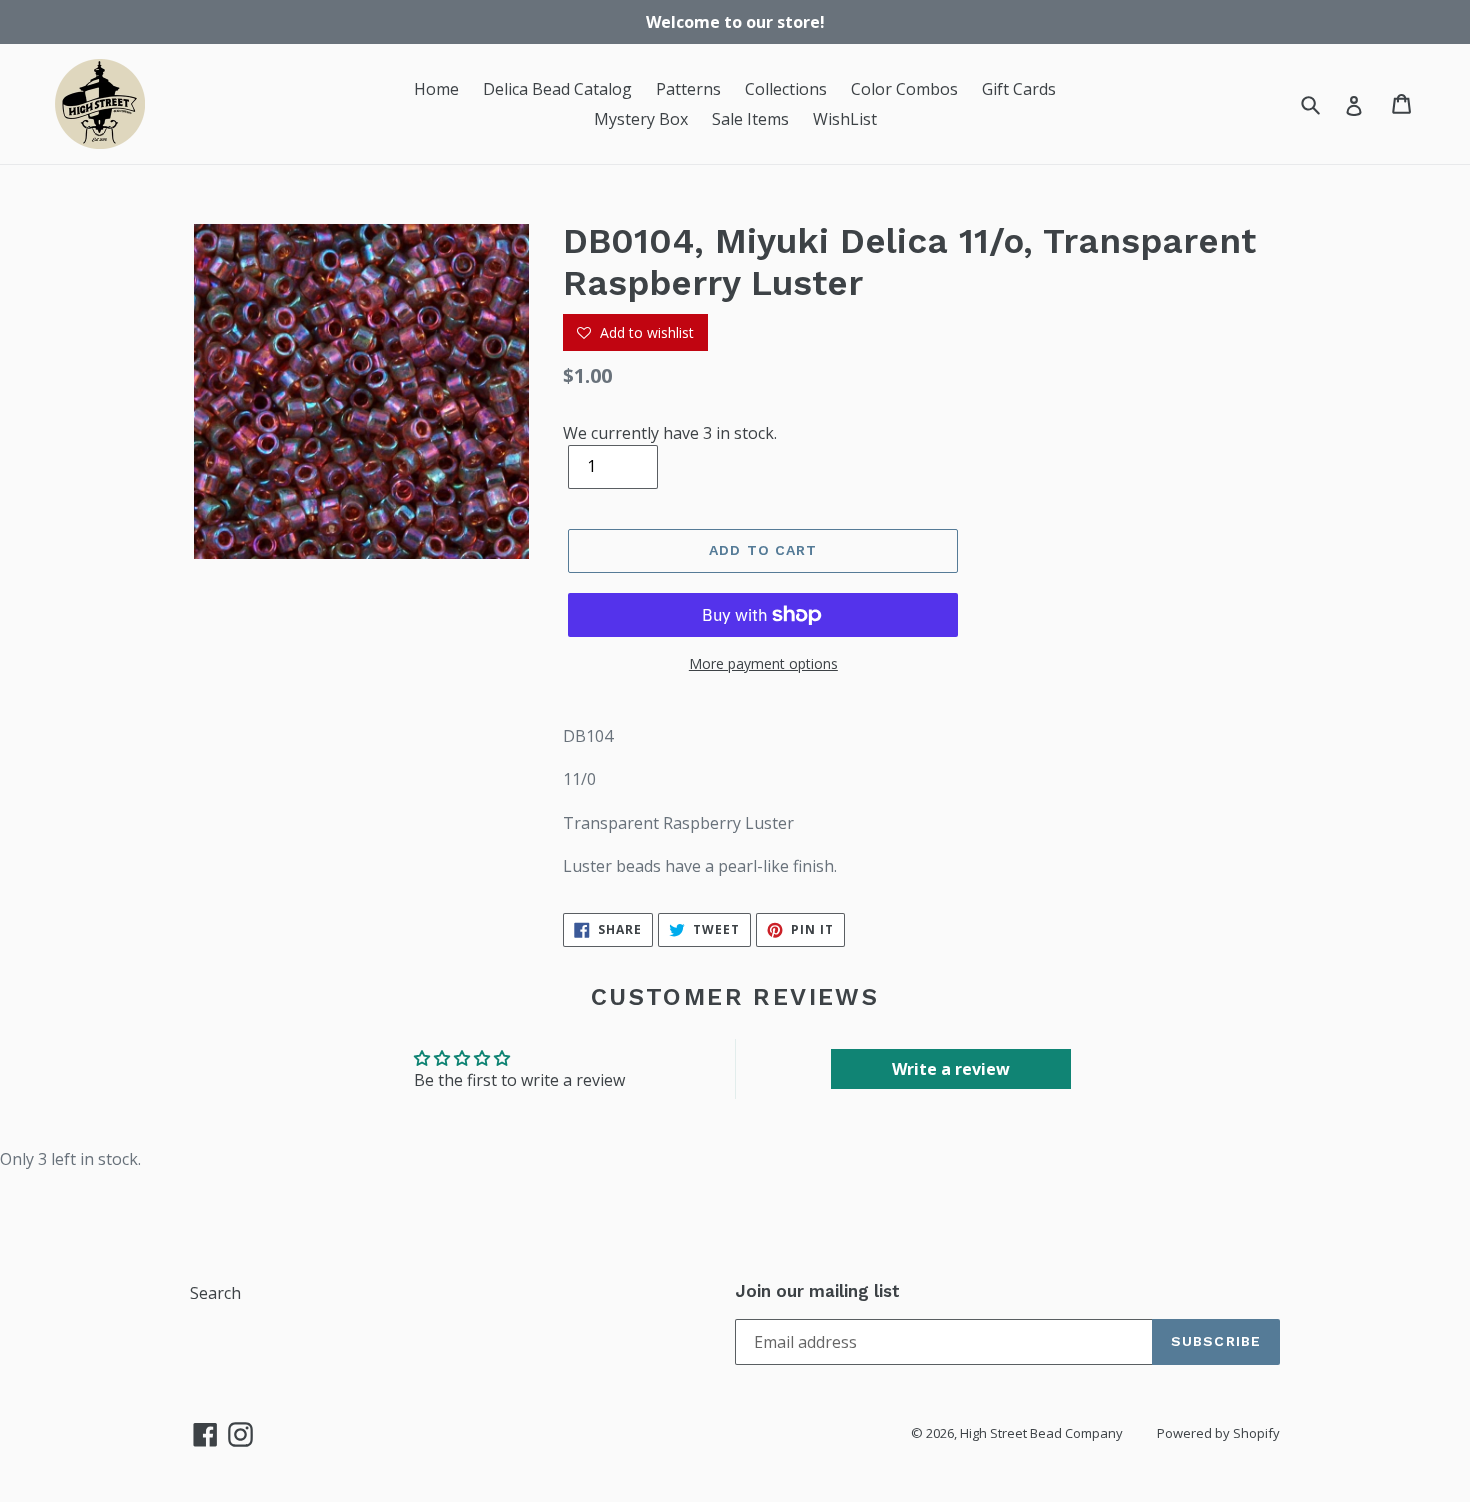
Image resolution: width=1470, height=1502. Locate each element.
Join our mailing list (817, 1291)
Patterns (688, 89)
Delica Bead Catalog (557, 89)
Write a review (951, 1069)
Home (436, 89)
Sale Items (750, 119)
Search (215, 1293)
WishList (845, 119)
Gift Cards (1019, 89)
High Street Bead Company (1041, 1433)
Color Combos (904, 89)
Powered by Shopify (1218, 1433)
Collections (786, 89)
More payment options (763, 663)
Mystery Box (641, 119)
